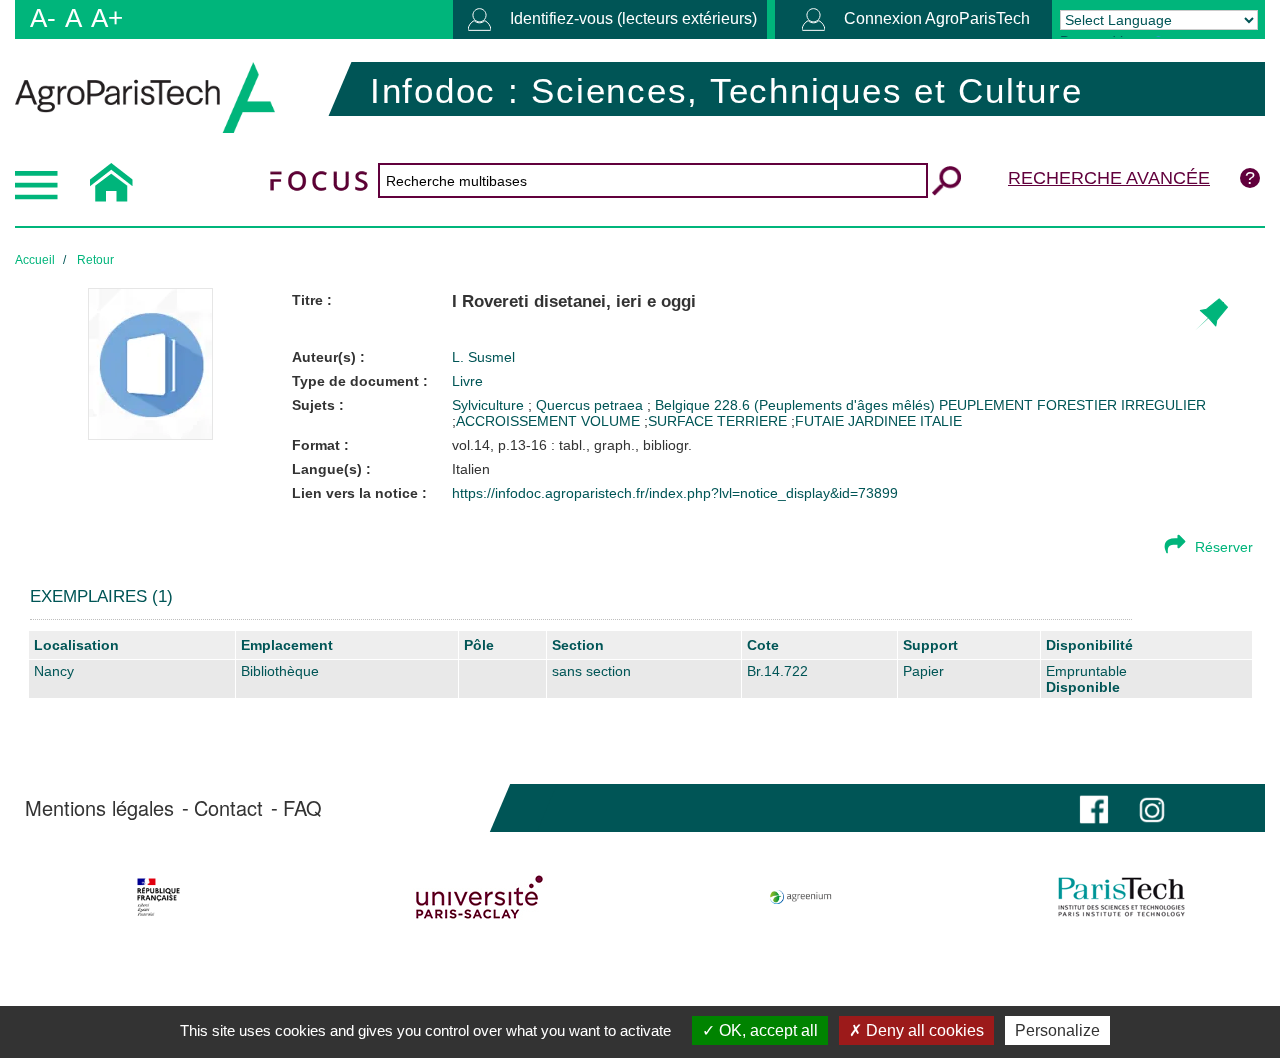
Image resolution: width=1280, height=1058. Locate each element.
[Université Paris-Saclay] (479, 897)
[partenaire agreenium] (801, 897)
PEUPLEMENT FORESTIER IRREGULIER (1072, 405)
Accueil (35, 260)
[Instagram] (1152, 807)
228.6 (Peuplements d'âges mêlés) (826, 405)
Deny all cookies (923, 1030)
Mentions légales (99, 808)
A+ (107, 18)
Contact (228, 808)
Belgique (684, 405)
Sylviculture (490, 405)
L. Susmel (483, 357)
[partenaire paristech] (1122, 897)
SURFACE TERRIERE (717, 421)
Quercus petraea (591, 405)
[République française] (158, 897)
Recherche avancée (1109, 178)
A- (43, 18)
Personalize (1057, 1030)
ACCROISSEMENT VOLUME (548, 421)
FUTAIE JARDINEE (855, 421)
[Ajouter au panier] (1211, 314)
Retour (95, 260)
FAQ (302, 808)
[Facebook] (1094, 807)
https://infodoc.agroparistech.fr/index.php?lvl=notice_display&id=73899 (675, 493)
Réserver (1224, 547)
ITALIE (941, 421)
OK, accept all (766, 1030)
